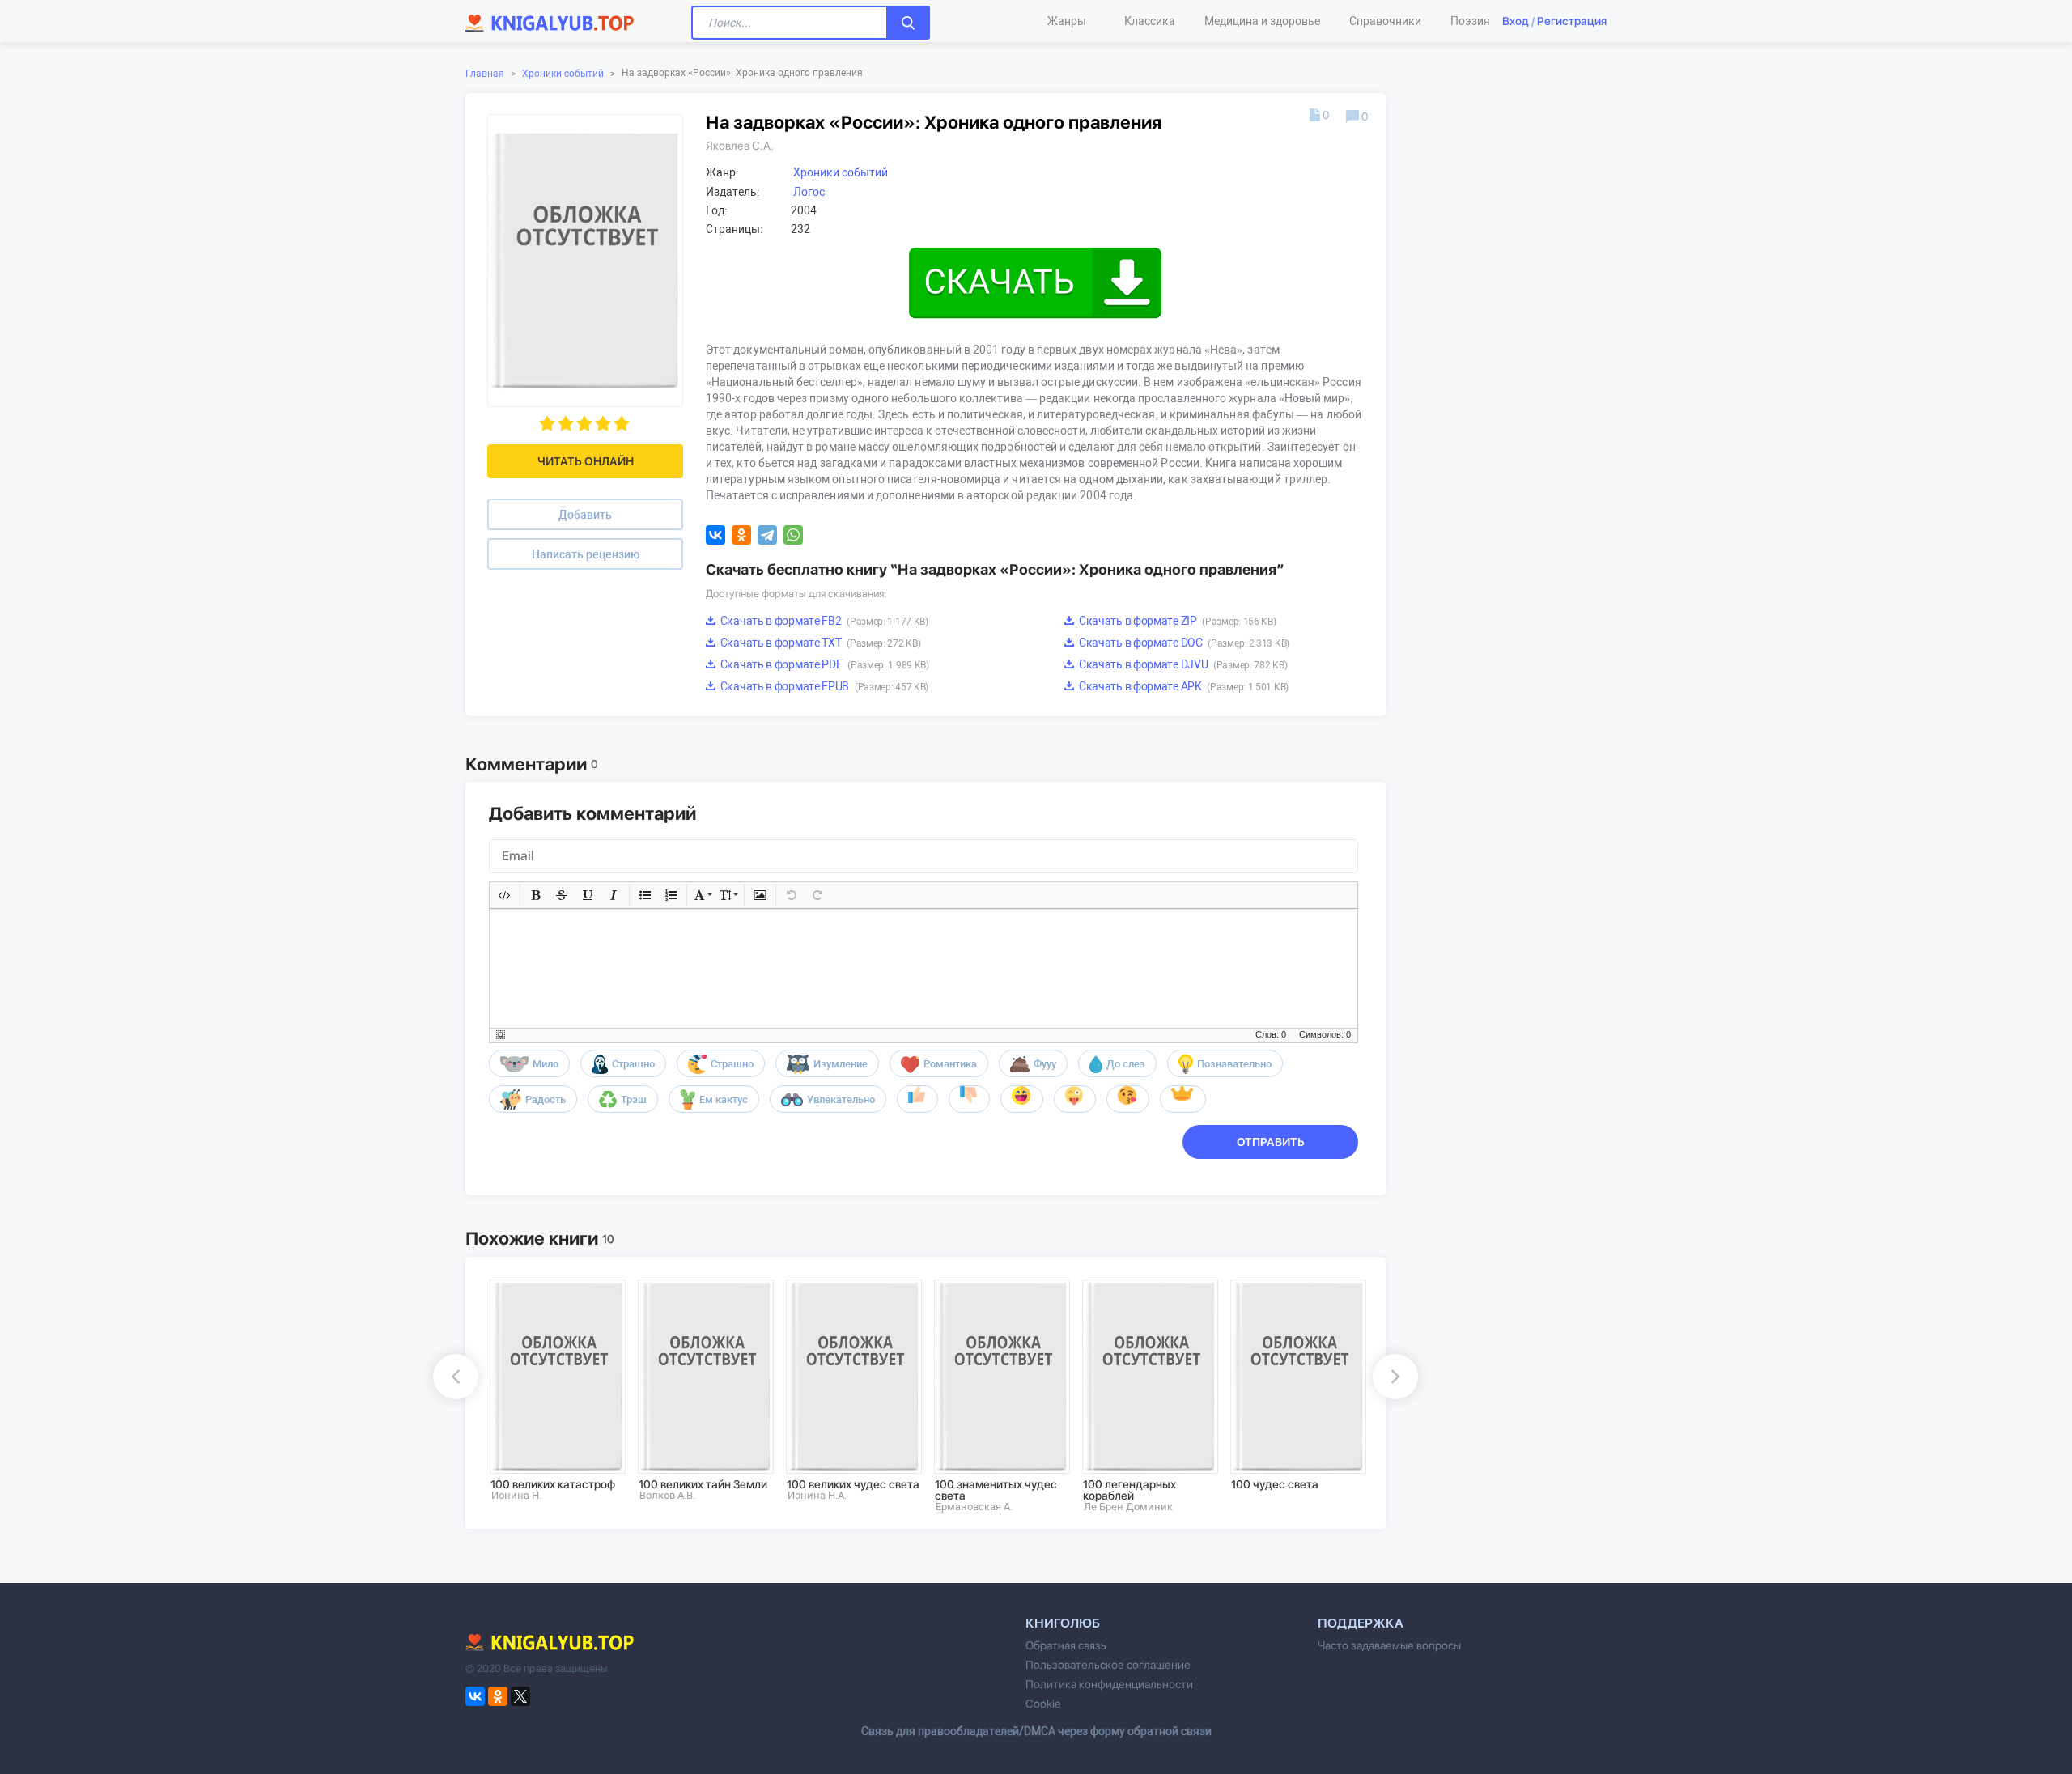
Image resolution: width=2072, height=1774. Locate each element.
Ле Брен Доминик (1128, 1507)
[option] (552, 1390)
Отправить (1271, 1142)
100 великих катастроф (553, 1484)
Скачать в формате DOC (1183, 643)
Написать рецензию (586, 554)
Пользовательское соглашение (1108, 1665)
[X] (520, 1696)
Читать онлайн (586, 461)
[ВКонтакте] (715, 535)
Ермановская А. (974, 1507)
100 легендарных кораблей (1129, 1490)
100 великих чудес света (853, 1484)
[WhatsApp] (793, 535)
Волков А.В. (667, 1495)
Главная (485, 74)
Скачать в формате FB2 (823, 621)
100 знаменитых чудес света (996, 1490)
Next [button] (1395, 1377)
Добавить (585, 515)
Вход (1516, 21)
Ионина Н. (516, 1495)
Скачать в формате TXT (819, 643)
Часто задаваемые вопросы (1389, 1645)
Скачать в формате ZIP (1176, 621)
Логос (809, 192)
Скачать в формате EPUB (823, 686)
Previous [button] (456, 1377)
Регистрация (1572, 21)
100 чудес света (1275, 1484)
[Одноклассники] (741, 535)
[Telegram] (767, 535)
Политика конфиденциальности (1109, 1684)
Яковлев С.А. (740, 146)
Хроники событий (563, 74)
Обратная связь (1066, 1645)
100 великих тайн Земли (703, 1484)
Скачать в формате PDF (824, 664)
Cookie (1043, 1704)
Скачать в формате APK (1182, 686)
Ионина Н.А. (817, 1495)
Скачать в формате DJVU (1182, 664)
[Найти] (908, 23)
